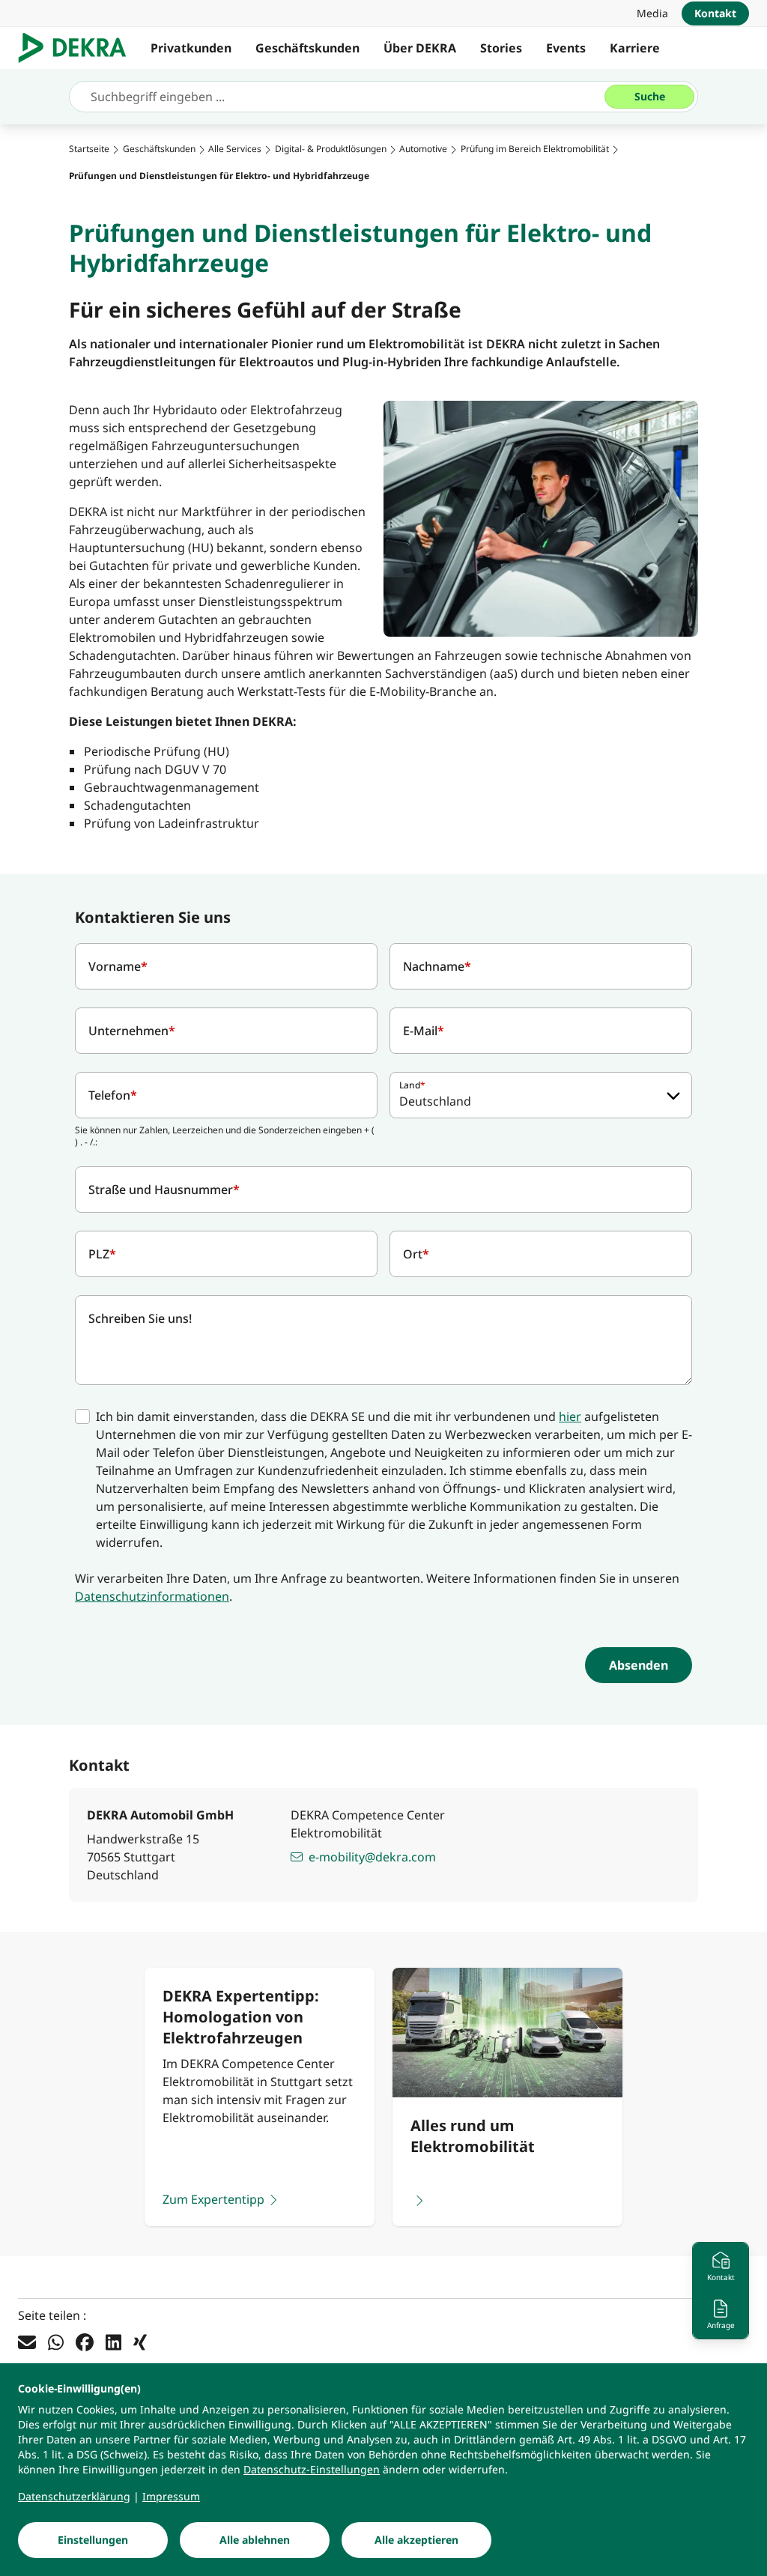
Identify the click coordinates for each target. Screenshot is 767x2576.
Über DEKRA (420, 48)
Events (566, 48)
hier (570, 1416)
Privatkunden (191, 48)
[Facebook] (85, 2342)
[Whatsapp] (56, 2342)
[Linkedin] (113, 2342)
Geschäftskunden (307, 48)
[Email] (27, 2342)
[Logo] (78, 48)
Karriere (635, 48)
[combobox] (541, 1095)
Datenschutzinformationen (152, 1596)
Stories (501, 48)
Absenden (639, 1665)
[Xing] (140, 2342)
